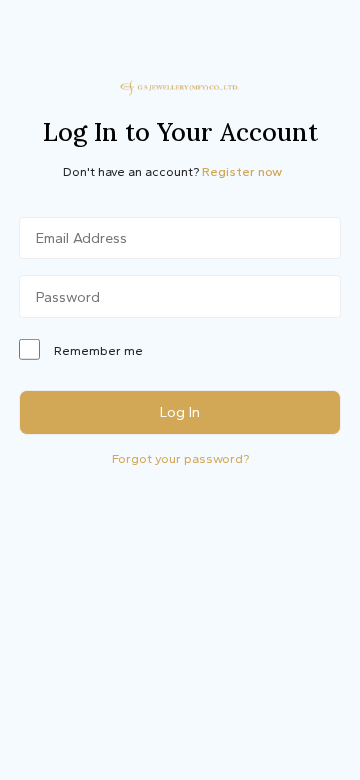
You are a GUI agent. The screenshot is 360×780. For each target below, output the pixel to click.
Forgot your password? (180, 458)
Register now (242, 171)
